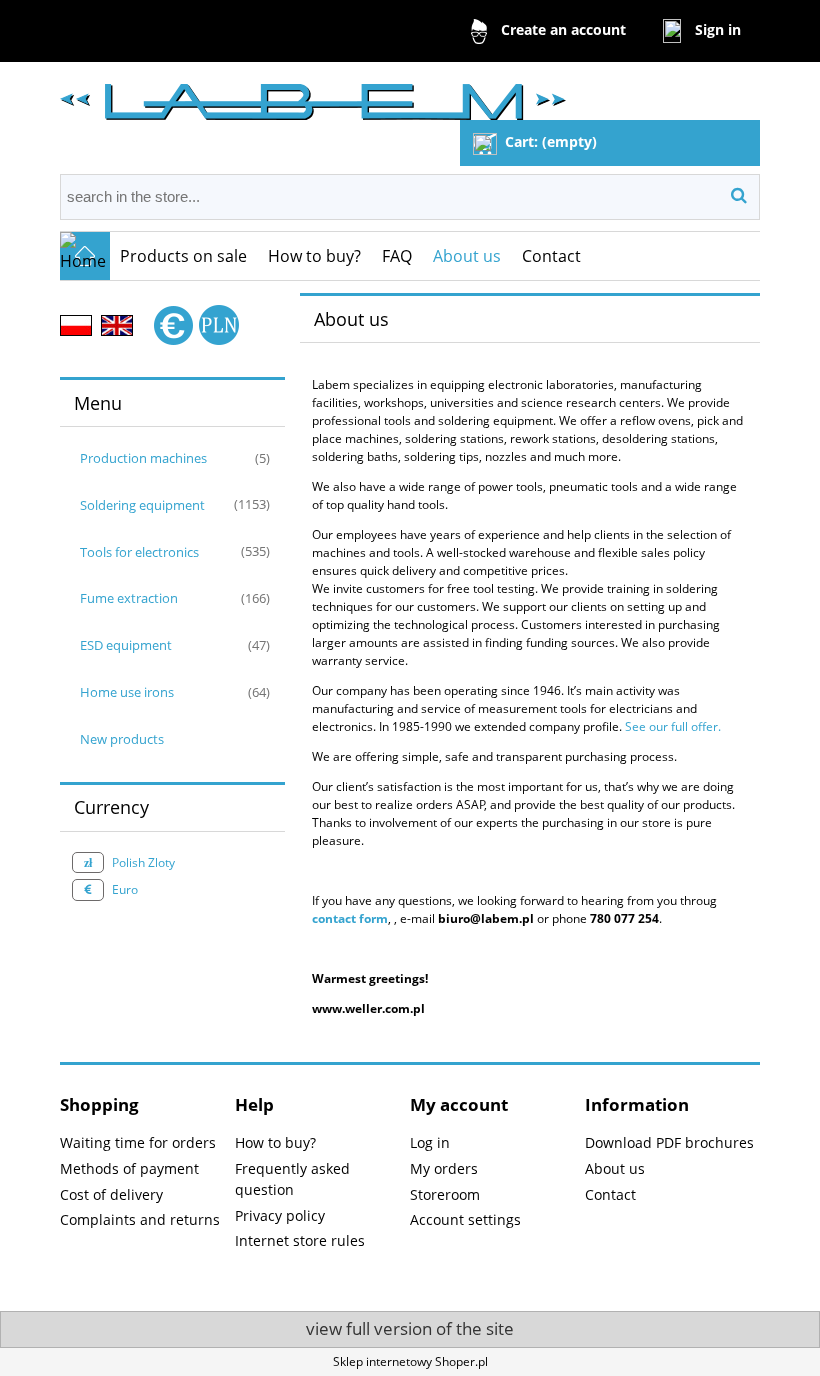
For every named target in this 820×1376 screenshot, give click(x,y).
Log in (430, 1142)
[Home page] (313, 93)
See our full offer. (674, 726)
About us (615, 1168)
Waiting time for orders (138, 1142)
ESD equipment (126, 645)
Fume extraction (129, 598)
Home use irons (127, 692)
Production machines (143, 458)
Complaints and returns (140, 1219)
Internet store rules (300, 1240)
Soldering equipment (142, 505)
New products (122, 739)
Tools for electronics (139, 552)
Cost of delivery (111, 1194)
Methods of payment (129, 1168)
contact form (350, 918)
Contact (610, 1194)
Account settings (465, 1219)
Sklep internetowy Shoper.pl (410, 1361)
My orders (444, 1168)
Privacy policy (280, 1215)
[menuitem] (184, 256)
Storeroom (445, 1194)
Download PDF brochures (669, 1142)
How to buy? (275, 1142)
